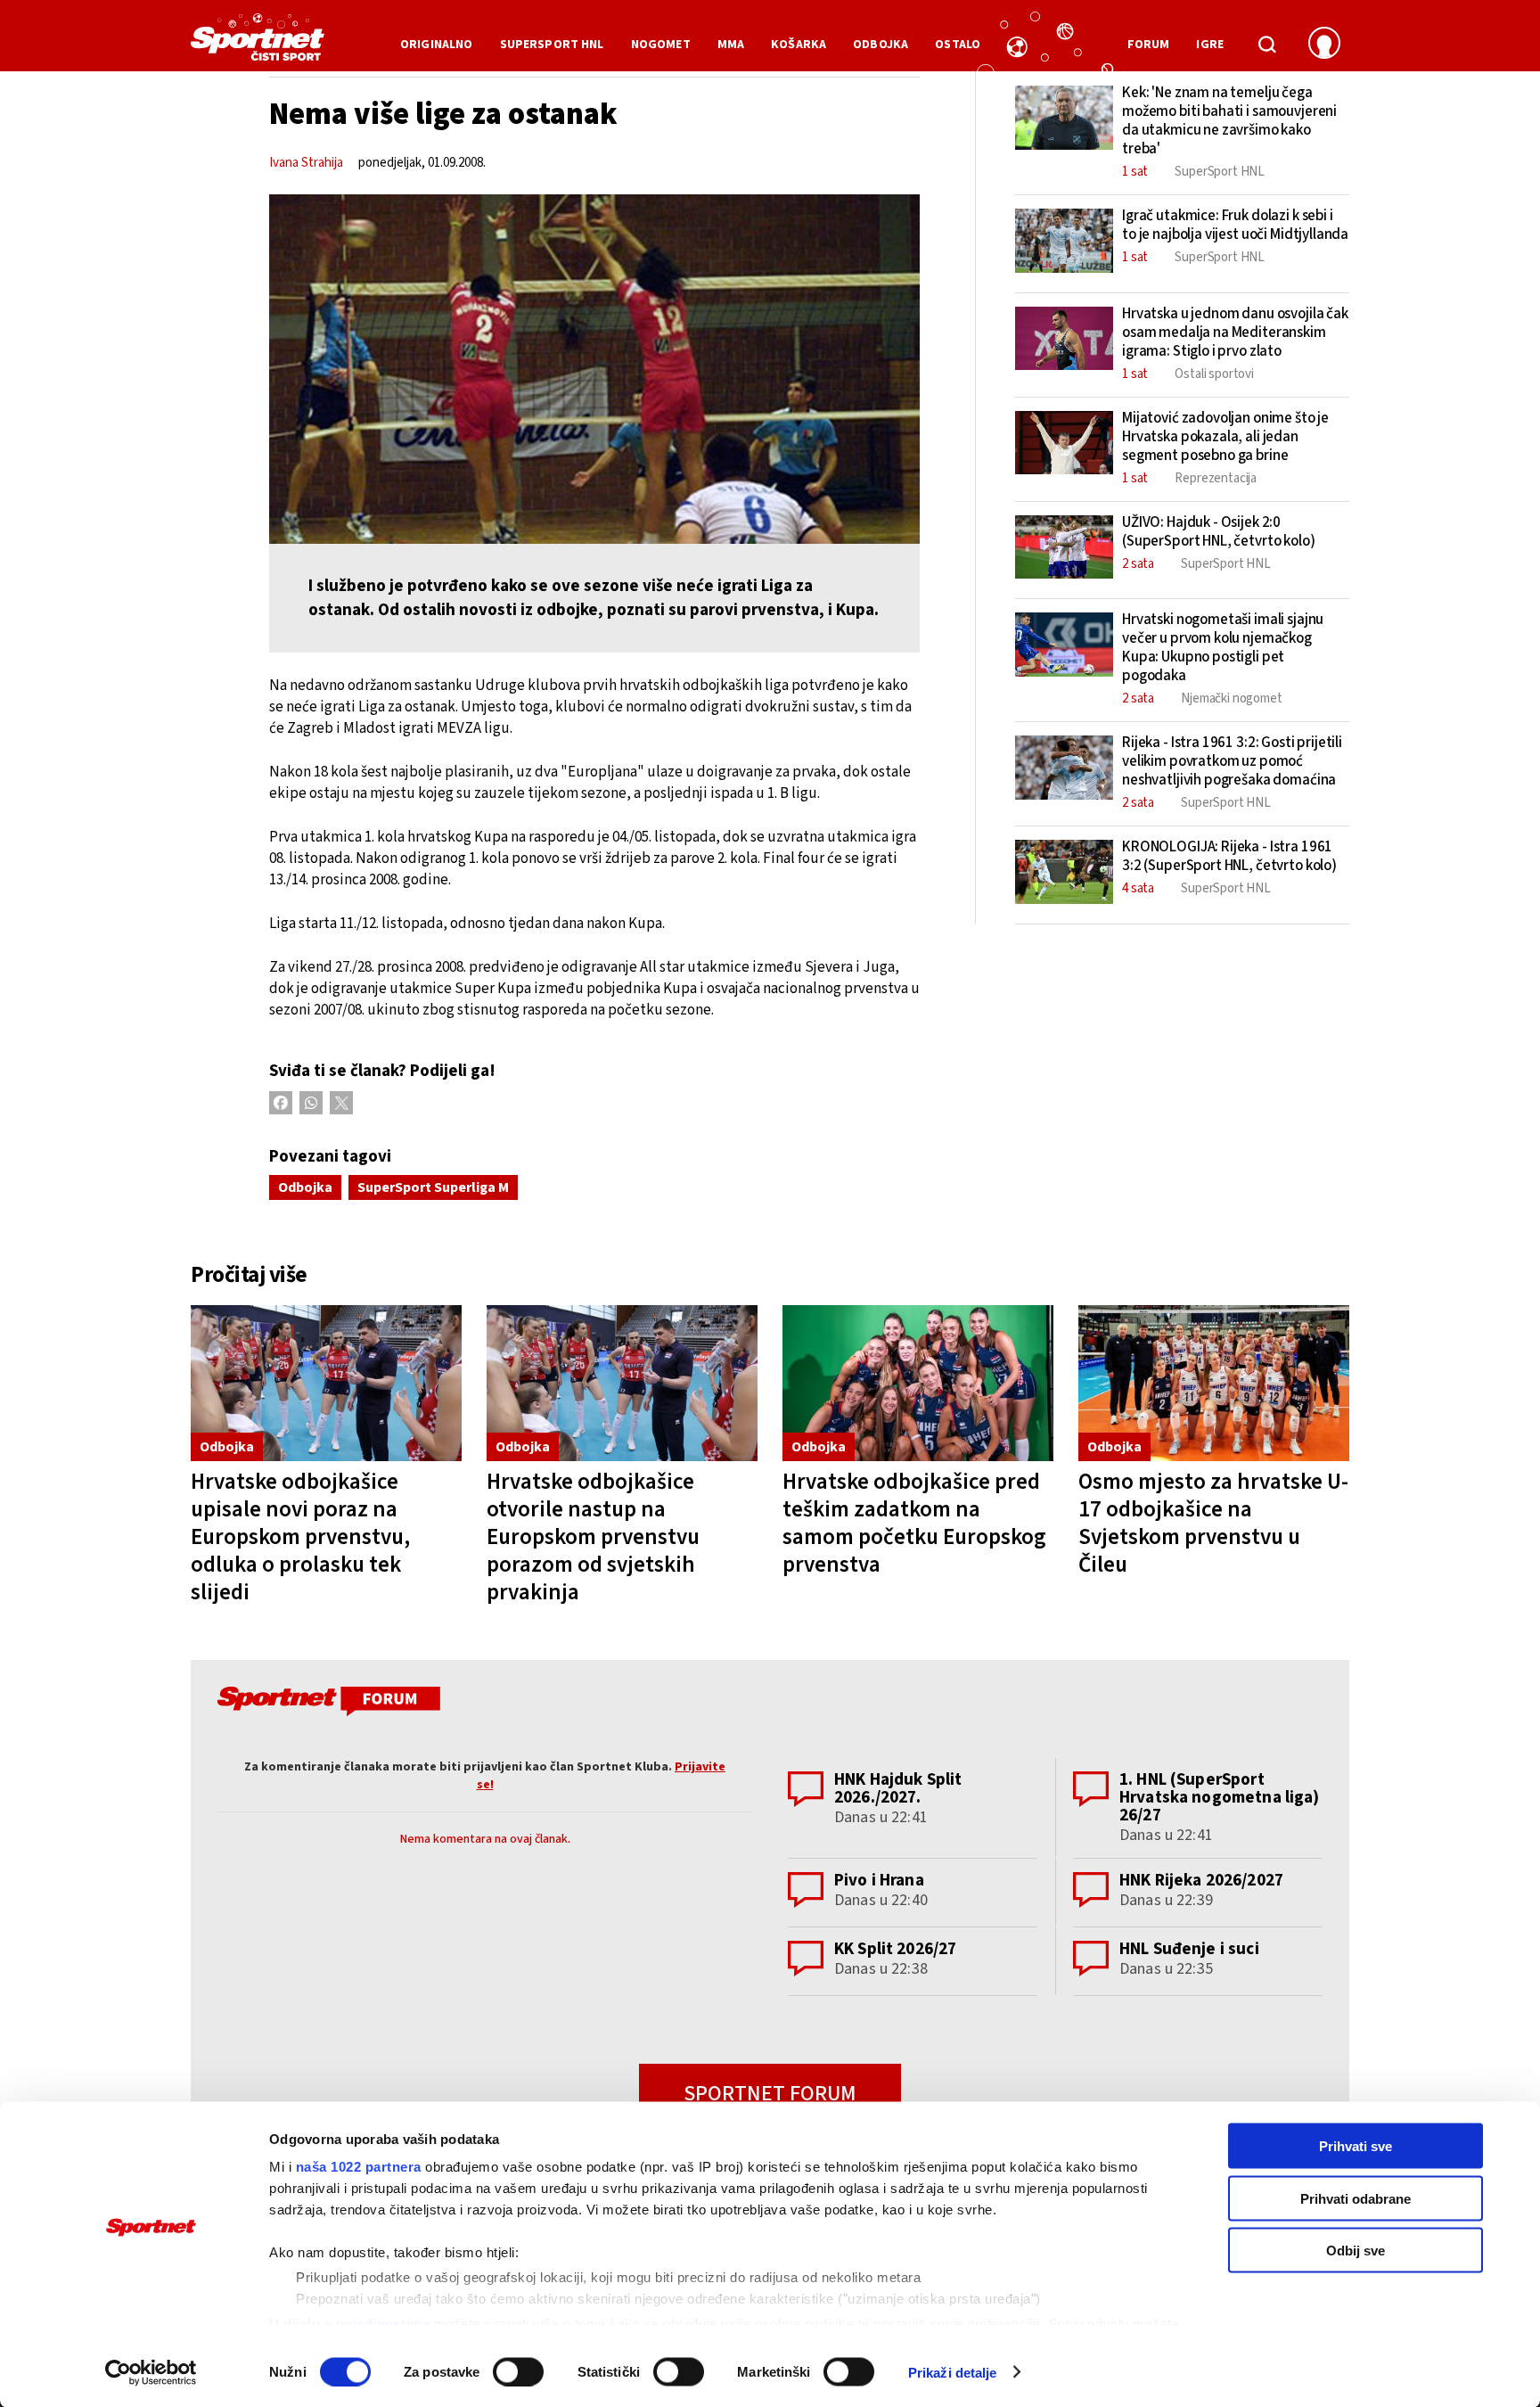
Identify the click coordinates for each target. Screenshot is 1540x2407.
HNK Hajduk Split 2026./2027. (898, 1789)
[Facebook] (281, 1103)
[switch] (518, 2371)
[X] (341, 1103)
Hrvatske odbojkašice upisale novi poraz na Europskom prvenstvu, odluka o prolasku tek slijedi (300, 1537)
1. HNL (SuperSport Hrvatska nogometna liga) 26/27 (1220, 1798)
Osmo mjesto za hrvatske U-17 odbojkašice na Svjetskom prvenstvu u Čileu (1213, 1523)
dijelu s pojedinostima (356, 2323)
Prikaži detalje (953, 2372)
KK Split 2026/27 (895, 1949)
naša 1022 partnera (359, 2167)
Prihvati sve (1356, 2146)
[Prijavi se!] (1324, 45)
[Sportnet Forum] (327, 1705)
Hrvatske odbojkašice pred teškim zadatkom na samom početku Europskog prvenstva (914, 1523)
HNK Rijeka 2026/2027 (1201, 1881)
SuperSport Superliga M (433, 1187)
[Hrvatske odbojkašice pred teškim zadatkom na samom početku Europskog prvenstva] (918, 1383)
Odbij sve (1356, 2251)
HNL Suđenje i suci (1189, 1949)
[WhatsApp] (311, 1103)
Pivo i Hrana (879, 1881)
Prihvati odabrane (1356, 2198)
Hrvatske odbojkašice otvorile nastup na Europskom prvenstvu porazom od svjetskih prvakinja (593, 1537)
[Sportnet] (258, 44)
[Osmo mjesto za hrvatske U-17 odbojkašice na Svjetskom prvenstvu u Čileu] (1214, 1383)
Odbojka (305, 1187)
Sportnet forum (770, 2094)
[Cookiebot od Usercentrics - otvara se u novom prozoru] (151, 2372)
